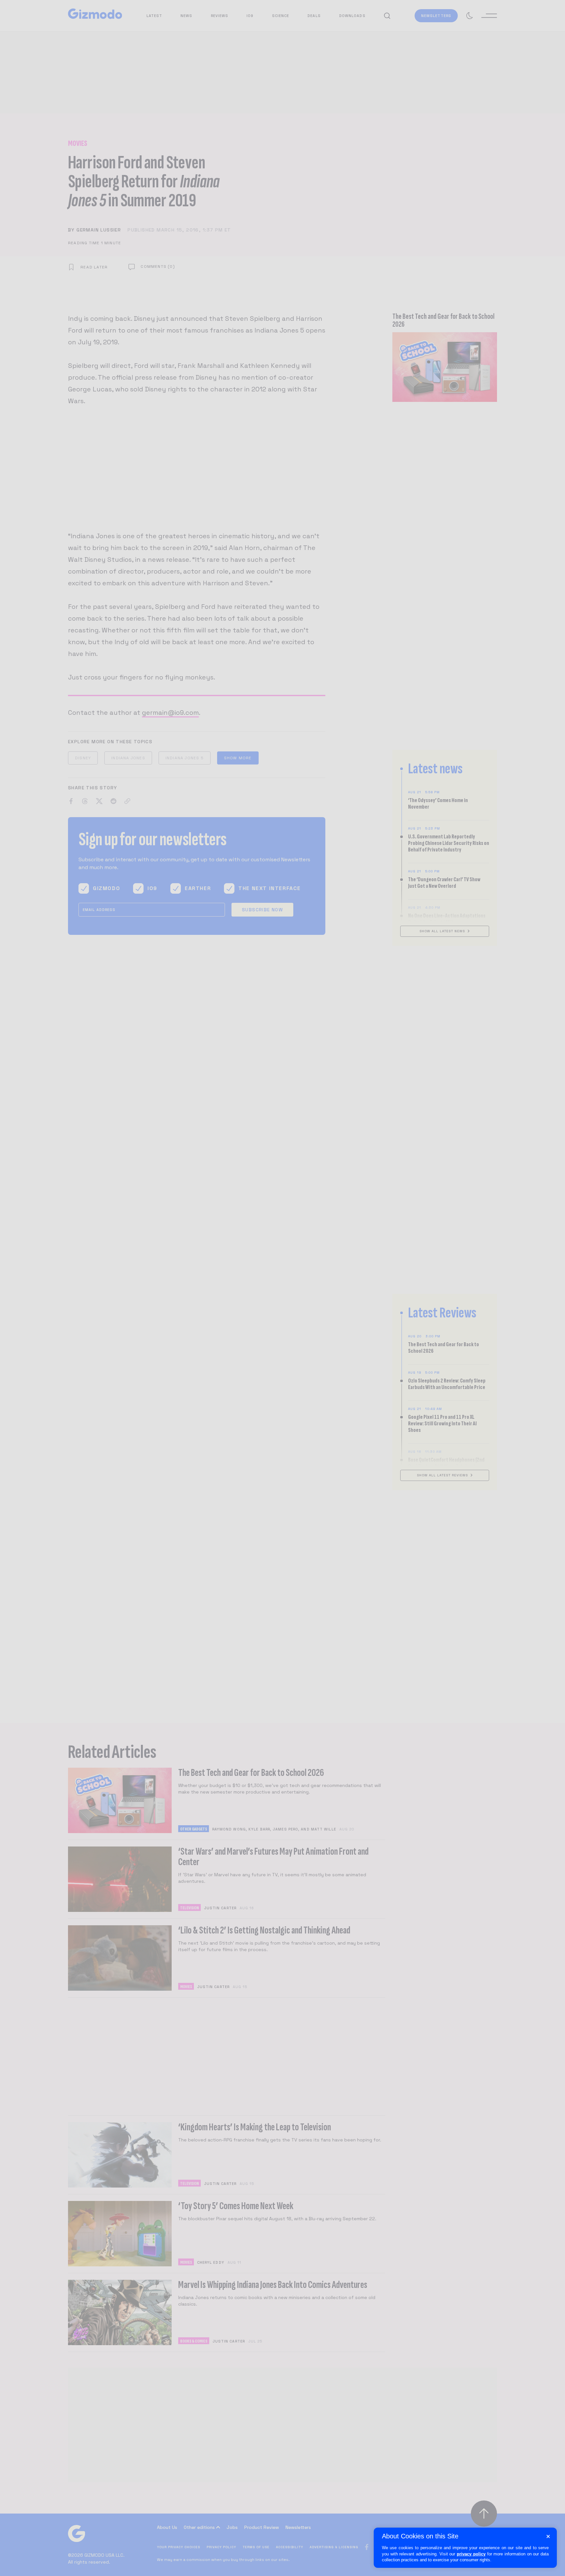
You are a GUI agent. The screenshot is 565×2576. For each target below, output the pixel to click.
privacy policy (471, 2554)
